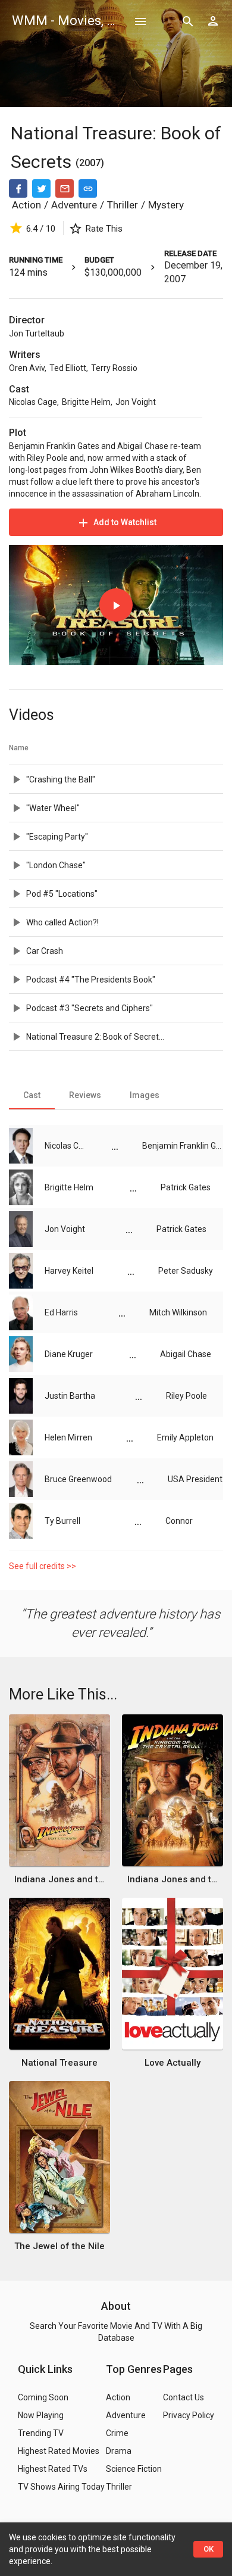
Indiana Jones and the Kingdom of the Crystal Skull (173, 1879)
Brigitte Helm (86, 402)
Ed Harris (61, 1312)
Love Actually (173, 2063)
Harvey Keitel (69, 1271)
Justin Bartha (70, 1396)
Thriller (123, 205)
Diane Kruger (69, 1354)
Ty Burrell (62, 1521)
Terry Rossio (114, 368)
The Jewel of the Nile (59, 2246)
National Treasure (59, 2063)
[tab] (32, 1095)
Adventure (74, 205)
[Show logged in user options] (213, 21)
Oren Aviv (27, 368)
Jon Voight (136, 402)
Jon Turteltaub (37, 333)
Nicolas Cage (33, 402)
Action (26, 205)
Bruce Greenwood (78, 1479)
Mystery (166, 205)
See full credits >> (43, 1566)
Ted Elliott (68, 368)
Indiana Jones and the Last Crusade (60, 1879)
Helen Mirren (68, 1437)
